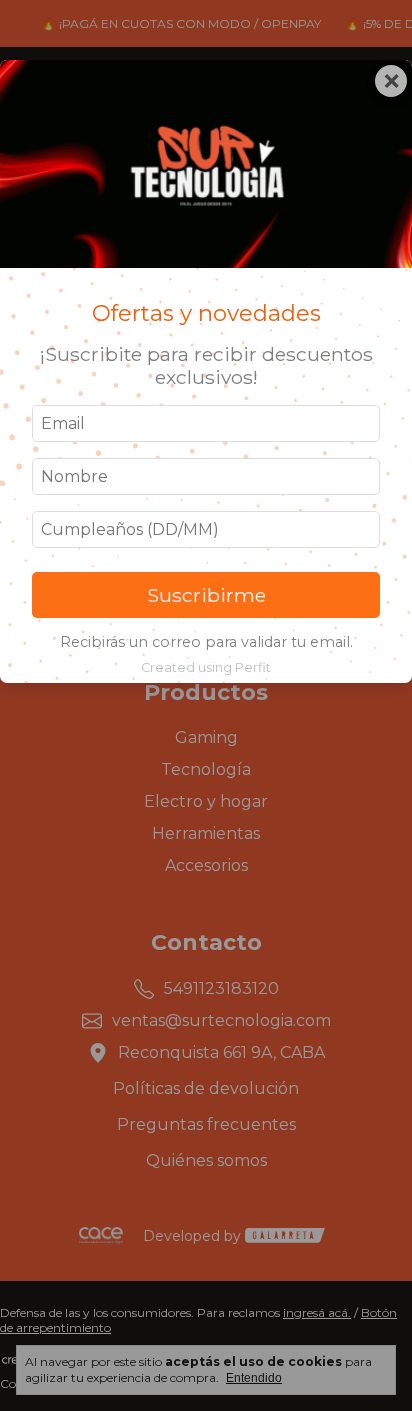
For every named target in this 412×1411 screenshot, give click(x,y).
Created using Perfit (206, 667)
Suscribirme (206, 595)
